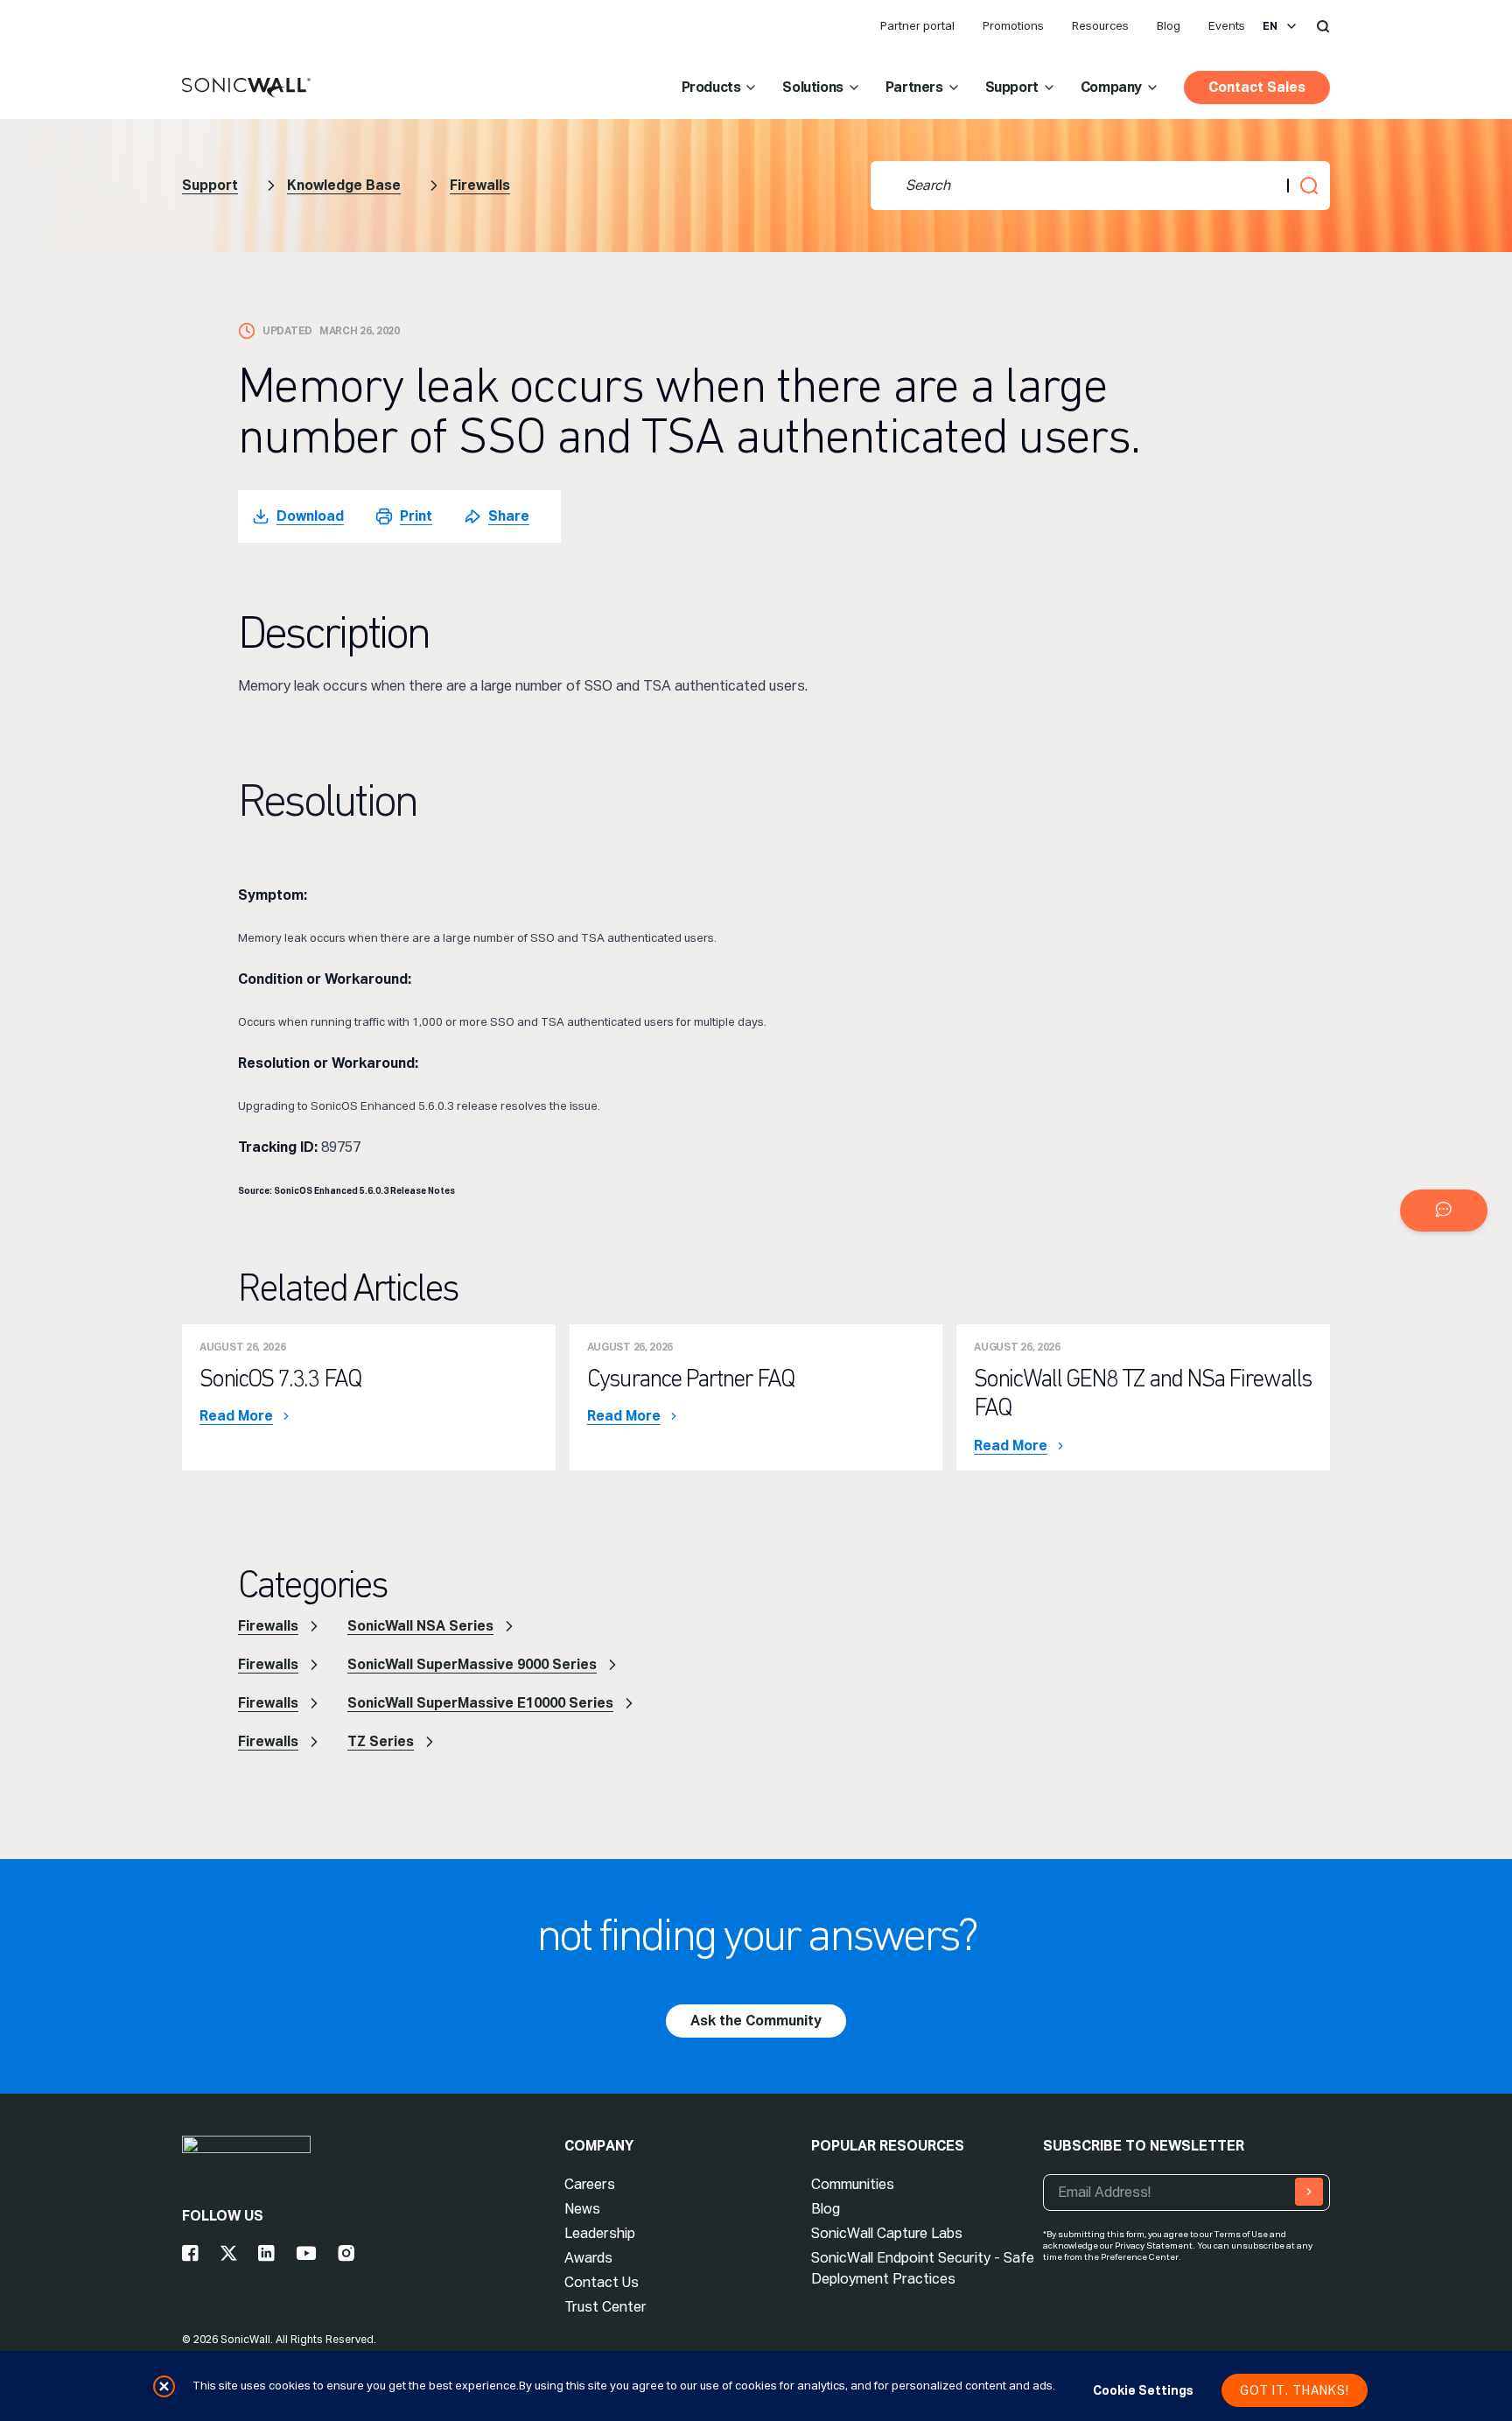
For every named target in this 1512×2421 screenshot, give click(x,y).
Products (711, 87)
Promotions (1013, 26)
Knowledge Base (344, 185)
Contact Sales (1257, 87)
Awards (588, 2258)
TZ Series (381, 1741)
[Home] (246, 88)
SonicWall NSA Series (420, 1626)
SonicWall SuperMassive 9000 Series (472, 1664)
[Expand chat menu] (1444, 1210)
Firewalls (480, 185)
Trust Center (605, 2307)
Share (509, 516)
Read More (236, 1416)
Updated (287, 331)
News (582, 2209)
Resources (1100, 26)
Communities (853, 2184)
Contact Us (602, 2282)
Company (1111, 87)
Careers (590, 2184)
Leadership (600, 2233)
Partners (914, 87)
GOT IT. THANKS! (1295, 2390)
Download (310, 516)
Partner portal (917, 26)
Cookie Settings (1143, 2390)
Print (416, 516)
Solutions (812, 87)
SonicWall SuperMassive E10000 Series (480, 1703)
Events (1227, 26)
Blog (1169, 26)
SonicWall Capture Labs (887, 2233)
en (1270, 26)
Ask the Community (756, 2021)
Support (1012, 87)
